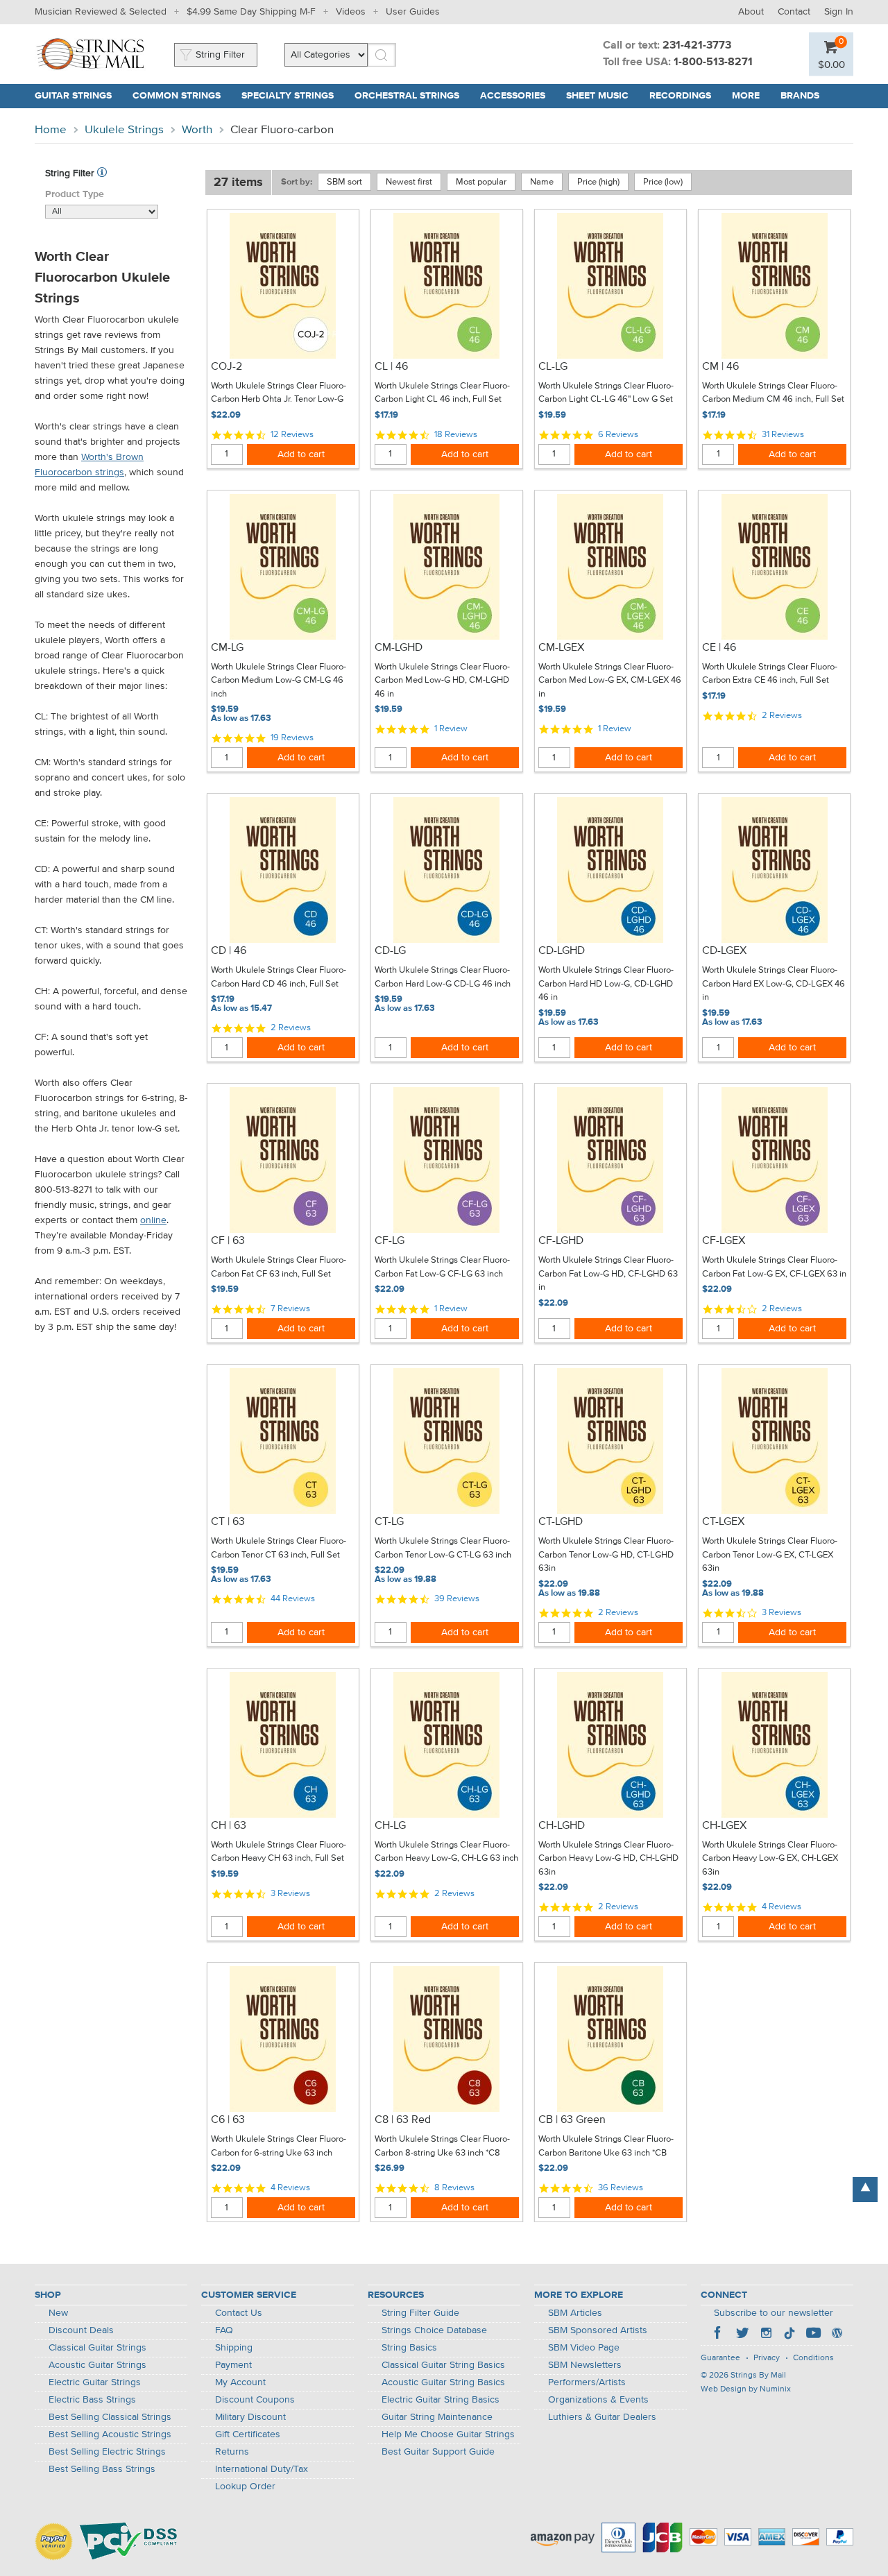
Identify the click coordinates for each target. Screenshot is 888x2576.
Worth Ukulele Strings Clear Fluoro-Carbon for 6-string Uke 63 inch (279, 2146)
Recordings (680, 96)
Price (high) (598, 182)
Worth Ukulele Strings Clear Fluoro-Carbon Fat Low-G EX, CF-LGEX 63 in (774, 1267)
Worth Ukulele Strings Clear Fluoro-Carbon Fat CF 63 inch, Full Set (279, 1267)
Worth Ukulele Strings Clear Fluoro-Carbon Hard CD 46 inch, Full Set (279, 977)
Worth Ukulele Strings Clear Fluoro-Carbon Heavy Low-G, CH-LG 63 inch (446, 1852)
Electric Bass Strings (92, 2400)
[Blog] (837, 2335)
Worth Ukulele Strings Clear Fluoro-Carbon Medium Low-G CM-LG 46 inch (279, 681)
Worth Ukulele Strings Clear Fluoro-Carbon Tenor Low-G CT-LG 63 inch (443, 1548)
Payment (233, 2365)
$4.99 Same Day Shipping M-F (251, 12)
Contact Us (239, 2313)
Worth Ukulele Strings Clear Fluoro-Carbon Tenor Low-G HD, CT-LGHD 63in (606, 1555)
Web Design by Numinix (746, 2389)
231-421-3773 (697, 46)
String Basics (409, 2348)
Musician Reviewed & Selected (101, 12)
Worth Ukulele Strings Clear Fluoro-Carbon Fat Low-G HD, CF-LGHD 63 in (608, 1274)
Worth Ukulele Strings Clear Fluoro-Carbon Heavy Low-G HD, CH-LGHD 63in (608, 1859)
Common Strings (177, 96)
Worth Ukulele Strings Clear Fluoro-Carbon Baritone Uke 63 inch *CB (606, 2146)
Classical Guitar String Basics (443, 2365)
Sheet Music (597, 96)
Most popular (481, 182)
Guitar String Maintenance (437, 2417)
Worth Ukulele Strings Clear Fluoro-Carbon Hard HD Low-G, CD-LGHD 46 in (606, 984)
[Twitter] (742, 2335)
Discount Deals (81, 2330)
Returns (232, 2452)
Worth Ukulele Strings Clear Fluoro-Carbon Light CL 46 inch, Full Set (442, 393)
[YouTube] (813, 2335)
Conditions (813, 2358)
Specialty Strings (288, 96)
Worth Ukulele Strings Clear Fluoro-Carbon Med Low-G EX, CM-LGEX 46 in (610, 681)
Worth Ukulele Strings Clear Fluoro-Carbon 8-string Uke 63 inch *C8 (442, 2146)
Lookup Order (245, 2487)
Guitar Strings (73, 96)
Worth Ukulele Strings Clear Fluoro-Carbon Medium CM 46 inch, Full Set (773, 393)
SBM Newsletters (585, 2365)
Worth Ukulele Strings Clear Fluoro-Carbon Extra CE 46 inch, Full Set (770, 674)
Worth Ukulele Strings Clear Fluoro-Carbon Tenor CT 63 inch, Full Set (279, 1548)
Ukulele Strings (124, 130)
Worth (197, 130)
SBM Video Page (584, 2348)
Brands (800, 96)
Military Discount (250, 2417)
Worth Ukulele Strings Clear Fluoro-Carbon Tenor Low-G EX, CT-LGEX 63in (770, 1555)
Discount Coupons (255, 2400)
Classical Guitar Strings (97, 2348)
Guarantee (720, 2358)
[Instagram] (766, 2335)
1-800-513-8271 (713, 62)
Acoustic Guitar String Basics (443, 2382)
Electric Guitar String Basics (441, 2400)
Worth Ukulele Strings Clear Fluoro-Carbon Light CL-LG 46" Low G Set (606, 393)
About (751, 12)
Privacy (767, 2358)
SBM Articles (575, 2313)
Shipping (234, 2348)
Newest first (409, 182)
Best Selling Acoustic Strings (110, 2434)
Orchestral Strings (407, 96)
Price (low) (663, 182)
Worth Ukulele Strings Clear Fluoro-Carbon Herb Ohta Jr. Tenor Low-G (279, 393)
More (746, 96)
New (58, 2313)
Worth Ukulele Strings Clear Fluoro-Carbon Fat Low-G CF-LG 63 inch (442, 1267)
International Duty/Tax (262, 2469)
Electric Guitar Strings (95, 2382)
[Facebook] (719, 2335)
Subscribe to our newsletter (774, 2313)
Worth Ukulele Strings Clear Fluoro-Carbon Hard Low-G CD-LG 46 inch (443, 977)
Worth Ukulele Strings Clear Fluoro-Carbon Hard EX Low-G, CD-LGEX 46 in (774, 984)
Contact (794, 12)
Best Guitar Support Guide (438, 2452)
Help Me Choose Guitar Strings (448, 2434)
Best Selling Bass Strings (102, 2469)
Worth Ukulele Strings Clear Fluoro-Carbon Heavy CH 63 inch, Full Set (279, 1852)
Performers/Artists (587, 2382)
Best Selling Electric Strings (107, 2452)
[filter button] (102, 173)
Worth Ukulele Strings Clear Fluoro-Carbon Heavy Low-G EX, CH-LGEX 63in (770, 1859)
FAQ (224, 2330)
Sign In (839, 12)
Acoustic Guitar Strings (97, 2365)
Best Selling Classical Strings (110, 2417)
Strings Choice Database (434, 2330)
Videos (351, 12)
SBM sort (344, 182)
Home (51, 130)
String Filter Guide (420, 2313)
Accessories (513, 96)
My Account (240, 2382)
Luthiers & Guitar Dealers (602, 2417)
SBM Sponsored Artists (598, 2330)
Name (542, 182)
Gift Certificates (248, 2434)
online (153, 1220)
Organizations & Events (598, 2400)
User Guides (413, 12)
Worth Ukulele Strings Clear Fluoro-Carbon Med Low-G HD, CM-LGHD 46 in (442, 681)
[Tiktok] (789, 2335)
